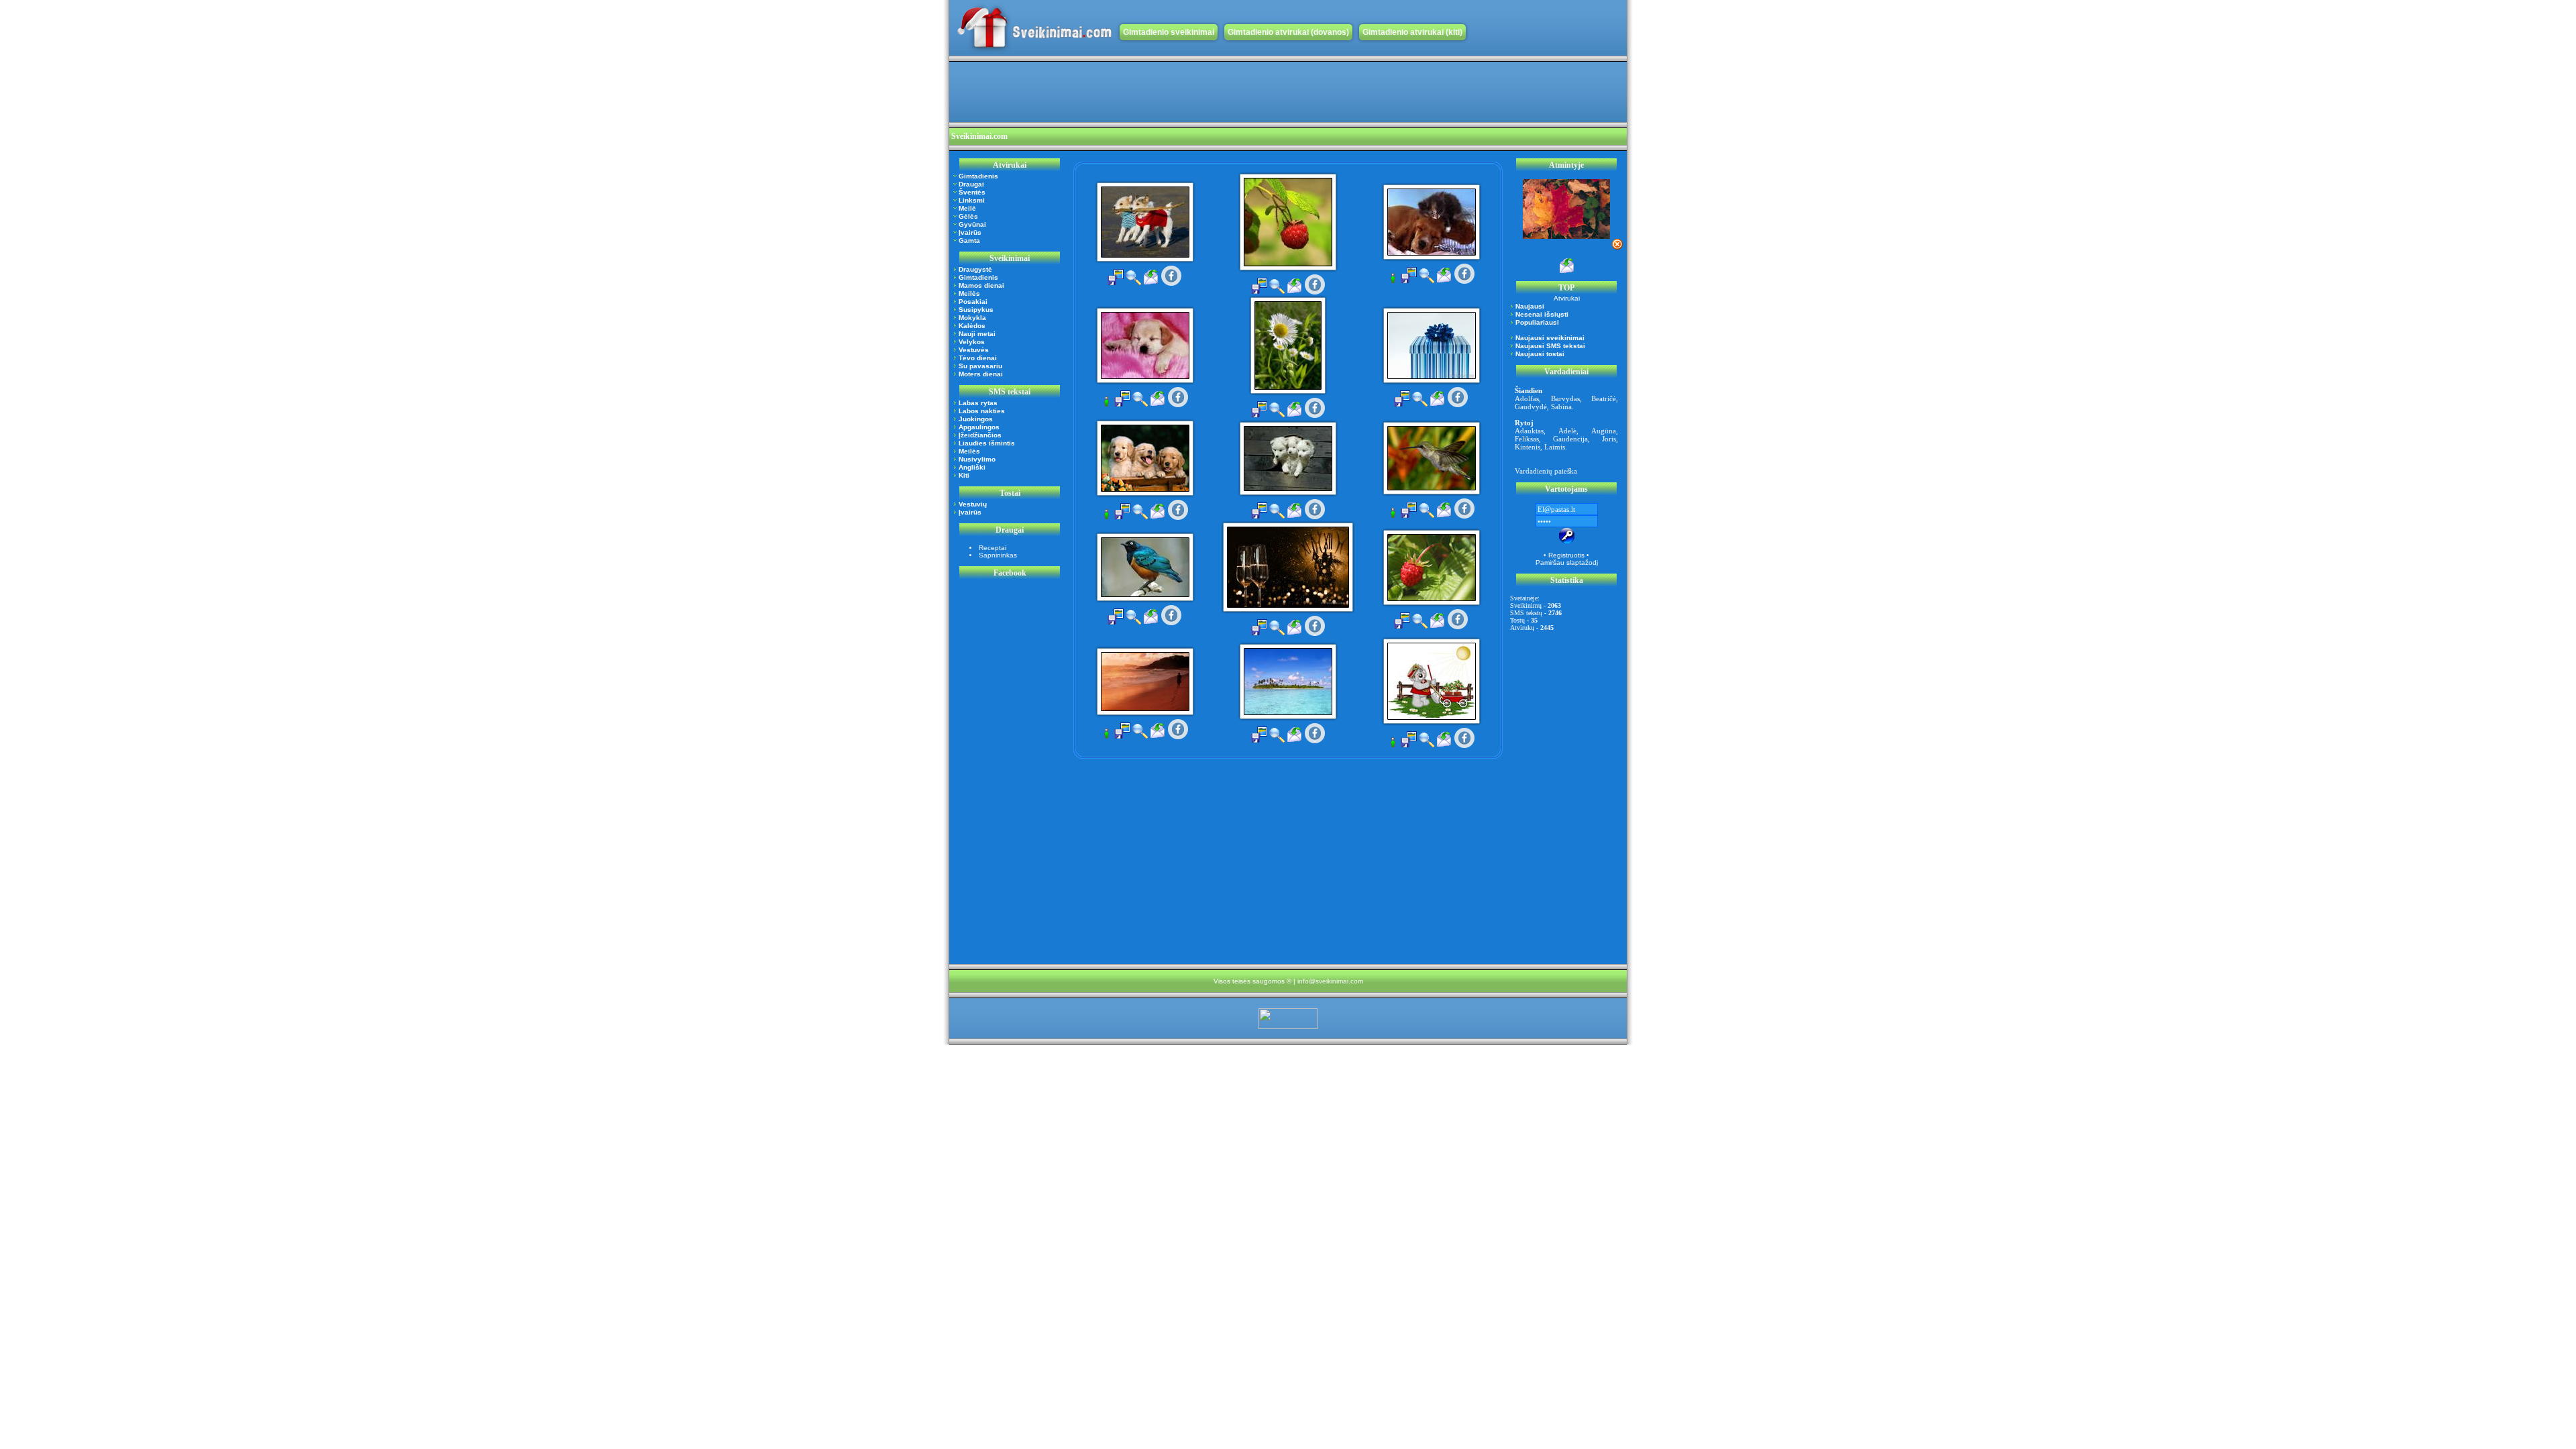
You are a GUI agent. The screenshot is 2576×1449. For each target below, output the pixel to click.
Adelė (1567, 431)
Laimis (1555, 447)
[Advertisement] (1193, 92)
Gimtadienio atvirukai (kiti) (1412, 32)
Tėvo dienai (978, 358)
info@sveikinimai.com (1330, 981)
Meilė (967, 208)
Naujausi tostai (1540, 354)
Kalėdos (972, 326)
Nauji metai (977, 334)
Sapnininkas (998, 555)
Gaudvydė (1531, 407)
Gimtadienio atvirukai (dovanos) (1288, 32)
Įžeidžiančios (980, 435)
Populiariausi (1537, 322)
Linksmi (972, 200)
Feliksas (1527, 439)
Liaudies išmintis (987, 443)
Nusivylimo (977, 459)
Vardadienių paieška (1546, 471)
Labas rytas (978, 403)
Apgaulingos (979, 427)
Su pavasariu (980, 366)
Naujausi (1530, 306)
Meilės (969, 293)
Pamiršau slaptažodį (1567, 562)
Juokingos (976, 419)
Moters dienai (981, 374)
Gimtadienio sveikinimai (1169, 32)
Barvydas (1565, 398)
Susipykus (976, 310)
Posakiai (973, 302)
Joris (1609, 439)
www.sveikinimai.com (1034, 28)
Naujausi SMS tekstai (1550, 346)
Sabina (1561, 407)
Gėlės (968, 216)
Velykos (972, 342)
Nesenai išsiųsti (1542, 314)
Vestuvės (974, 350)
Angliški (972, 467)
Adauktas (1529, 431)
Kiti (964, 475)
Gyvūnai (972, 224)
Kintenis (1527, 447)
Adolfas (1527, 398)
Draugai (971, 184)
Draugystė (975, 269)
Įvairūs (970, 232)
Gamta (969, 240)
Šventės (972, 192)
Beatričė (1604, 398)
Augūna (1604, 431)
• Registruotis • (1566, 555)
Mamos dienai (981, 285)
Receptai (992, 548)
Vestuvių (973, 504)
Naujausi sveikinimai (1550, 338)
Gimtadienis (978, 176)
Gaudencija (1570, 439)
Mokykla (972, 318)
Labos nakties (982, 411)
